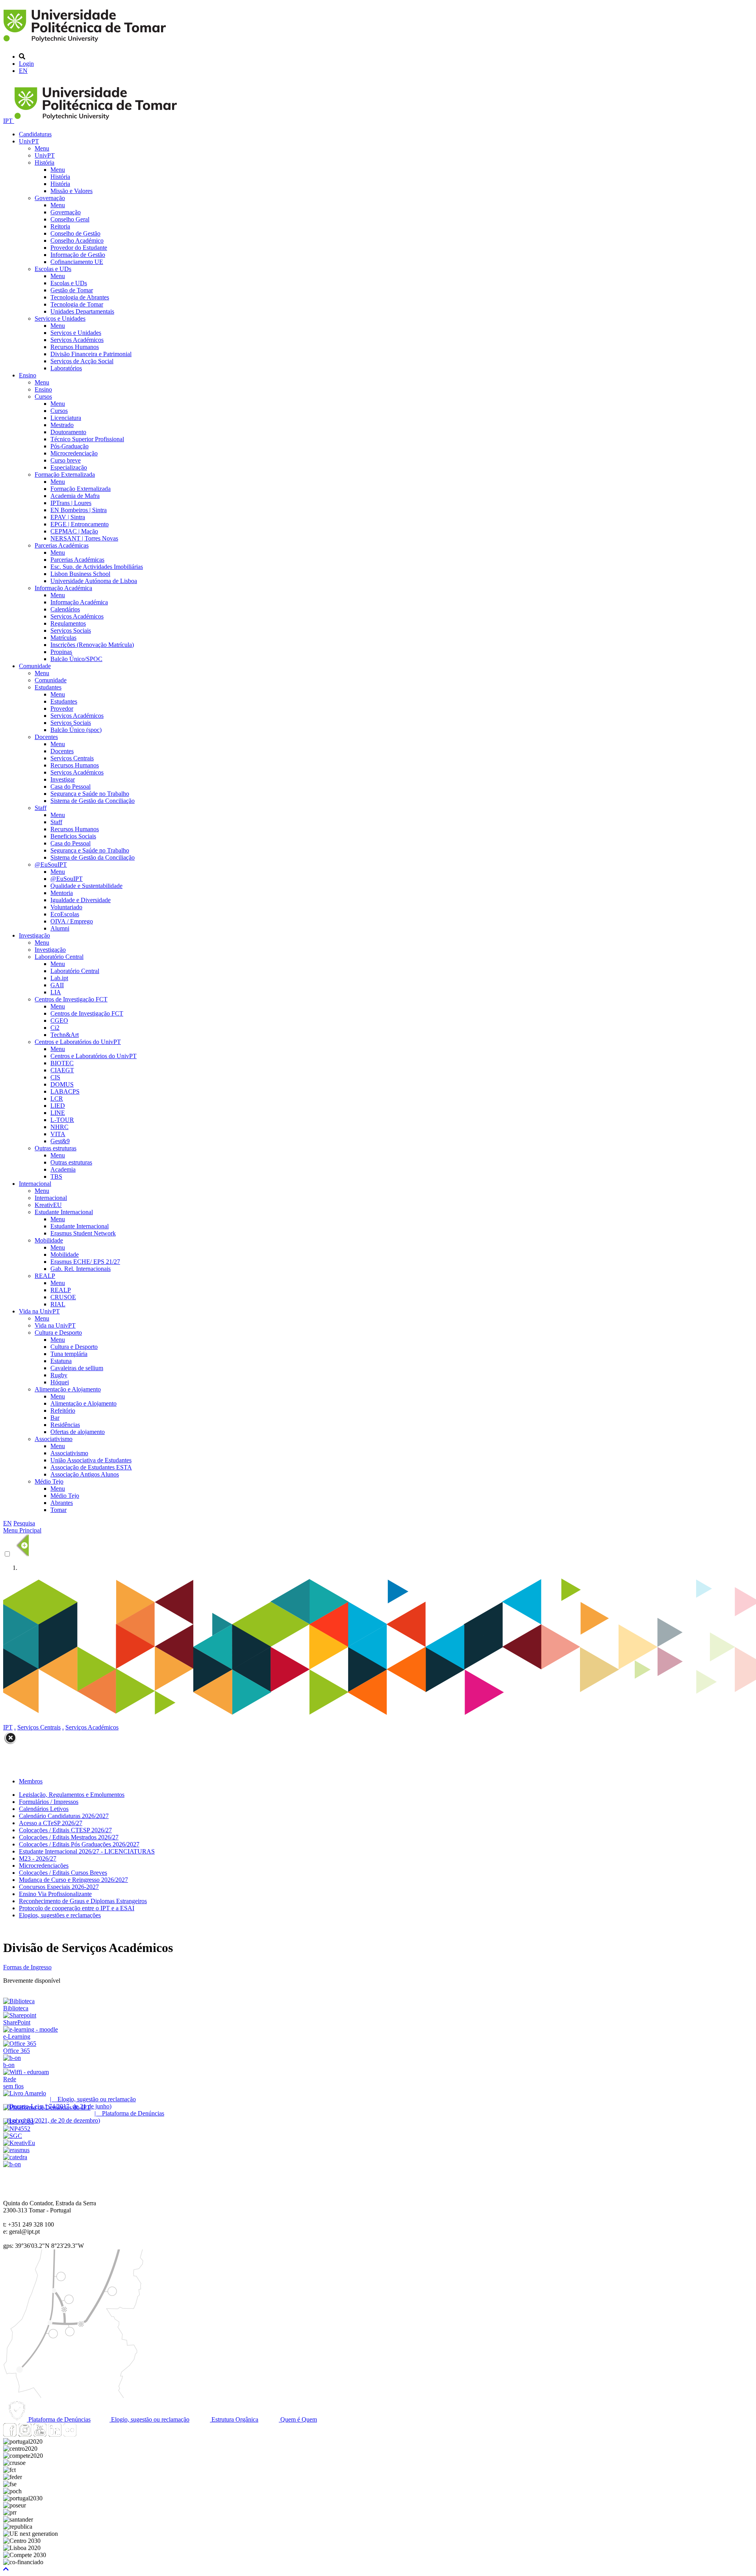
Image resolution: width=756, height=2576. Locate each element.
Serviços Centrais (72, 758)
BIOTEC (62, 1063)
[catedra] (15, 2157)
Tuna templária (69, 1354)
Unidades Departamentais (82, 311)
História (44, 163)
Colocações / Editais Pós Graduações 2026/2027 (79, 1844)
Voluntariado (66, 907)
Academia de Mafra (75, 496)
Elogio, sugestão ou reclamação (149, 2419)
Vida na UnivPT (39, 1311)
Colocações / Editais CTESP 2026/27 (65, 1830)
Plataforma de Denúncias (59, 2419)
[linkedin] (55, 2434)
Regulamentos (68, 623)
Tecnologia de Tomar (77, 304)
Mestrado (62, 425)
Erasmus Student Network (83, 1233)
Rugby (59, 1375)
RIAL (58, 1304)
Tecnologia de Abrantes (80, 297)
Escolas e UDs (53, 269)
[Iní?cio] (86, 43)
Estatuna (61, 1361)
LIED (58, 1106)
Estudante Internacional (64, 1212)
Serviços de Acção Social (82, 361)
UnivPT (29, 141)
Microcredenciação (74, 453)
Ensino (28, 375)
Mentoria (62, 893)
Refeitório (63, 1411)
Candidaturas (35, 134)
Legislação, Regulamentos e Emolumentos (72, 1795)
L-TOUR (62, 1120)
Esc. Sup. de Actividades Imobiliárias (97, 567)
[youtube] (40, 2434)
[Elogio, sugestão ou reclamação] (25, 2093)
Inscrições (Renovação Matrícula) (92, 645)
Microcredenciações (44, 1866)
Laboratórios (66, 368)
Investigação (34, 935)
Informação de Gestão (78, 255)
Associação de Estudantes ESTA (91, 1467)
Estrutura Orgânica (234, 2419)
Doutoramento (68, 432)
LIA (56, 992)
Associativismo (54, 1439)
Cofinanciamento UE (77, 262)
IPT (9, 121)
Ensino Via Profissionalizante (55, 1894)
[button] (6, 2569)
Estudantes (48, 687)
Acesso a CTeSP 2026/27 (51, 1823)
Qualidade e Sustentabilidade (86, 886)
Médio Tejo (49, 1481)
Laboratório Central (59, 957)
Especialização (69, 467)
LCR (57, 1099)
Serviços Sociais (71, 631)
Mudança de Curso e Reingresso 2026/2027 (73, 1880)
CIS (55, 1077)
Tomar (58, 1510)
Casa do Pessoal (70, 787)
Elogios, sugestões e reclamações (60, 1915)
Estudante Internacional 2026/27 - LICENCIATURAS (87, 1851)
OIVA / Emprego (72, 921)
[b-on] (12, 2164)
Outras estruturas (56, 1148)
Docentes (46, 737)
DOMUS (62, 1084)
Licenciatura (66, 418)
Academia (63, 1169)
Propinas (61, 652)
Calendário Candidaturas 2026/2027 (64, 1816)
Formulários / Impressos (49, 1802)
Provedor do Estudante (79, 248)
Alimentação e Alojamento (68, 1389)
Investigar (63, 779)
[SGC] (13, 2136)
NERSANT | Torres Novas (84, 538)
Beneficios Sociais (73, 836)
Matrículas (63, 638)
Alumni (60, 928)
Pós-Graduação (69, 446)
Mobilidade (49, 1240)
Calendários (65, 609)
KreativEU (48, 1205)
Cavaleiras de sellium (77, 1368)
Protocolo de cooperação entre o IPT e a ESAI (77, 1908)
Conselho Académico (77, 241)
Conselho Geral (70, 219)
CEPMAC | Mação (74, 531)
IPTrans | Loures (71, 503)
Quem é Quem (298, 2419)
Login (26, 64)
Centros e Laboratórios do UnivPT (78, 1042)
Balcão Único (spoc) (76, 730)
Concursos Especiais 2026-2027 (59, 1887)
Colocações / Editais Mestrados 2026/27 (69, 1837)
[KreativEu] (19, 2143)
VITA (58, 1134)
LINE (58, 1113)
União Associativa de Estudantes (91, 1460)
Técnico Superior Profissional (87, 439)
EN (23, 71)
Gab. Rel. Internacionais (81, 1269)
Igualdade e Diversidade (81, 900)
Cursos (43, 397)
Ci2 (55, 1028)
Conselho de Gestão (75, 233)
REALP (45, 1276)
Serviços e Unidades (60, 319)
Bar (55, 1418)
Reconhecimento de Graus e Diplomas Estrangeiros (83, 1901)
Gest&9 (60, 1141)
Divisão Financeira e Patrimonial (91, 354)
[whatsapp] (85, 2434)
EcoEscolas (65, 914)
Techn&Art (65, 1035)
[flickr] (70, 2434)
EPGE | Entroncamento (80, 524)
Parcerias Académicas (62, 545)
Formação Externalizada (65, 475)
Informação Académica (63, 588)
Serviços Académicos (77, 340)
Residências (65, 1425)
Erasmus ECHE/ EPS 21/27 (85, 1262)
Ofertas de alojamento (78, 1432)
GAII (57, 985)
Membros (31, 1781)
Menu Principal (22, 1530)
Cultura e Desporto (58, 1333)
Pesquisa (24, 1523)
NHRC (59, 1127)
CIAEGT (62, 1070)
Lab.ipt (59, 978)
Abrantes (62, 1503)
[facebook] (10, 2434)
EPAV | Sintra (68, 517)
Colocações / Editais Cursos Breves (63, 1873)
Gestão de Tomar (72, 290)
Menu (42, 148)
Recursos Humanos (75, 347)
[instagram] (25, 2434)
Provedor (62, 709)
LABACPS (65, 1091)
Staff (41, 808)
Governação (50, 198)
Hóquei (60, 1382)
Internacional (35, 1184)
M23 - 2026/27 (38, 1858)
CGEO (59, 1021)
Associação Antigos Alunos (85, 1474)
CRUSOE (63, 1297)
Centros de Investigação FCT (71, 999)
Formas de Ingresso (27, 1967)
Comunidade (35, 666)
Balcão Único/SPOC (76, 659)
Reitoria (60, 226)
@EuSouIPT (51, 865)
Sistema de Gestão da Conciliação (93, 801)
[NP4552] (17, 2129)
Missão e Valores (71, 191)
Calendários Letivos (44, 1809)
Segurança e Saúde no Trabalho (90, 794)
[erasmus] (16, 2150)
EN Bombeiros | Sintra (79, 510)
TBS (56, 1177)
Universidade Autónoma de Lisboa (94, 581)
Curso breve (66, 460)
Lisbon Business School (80, 574)
